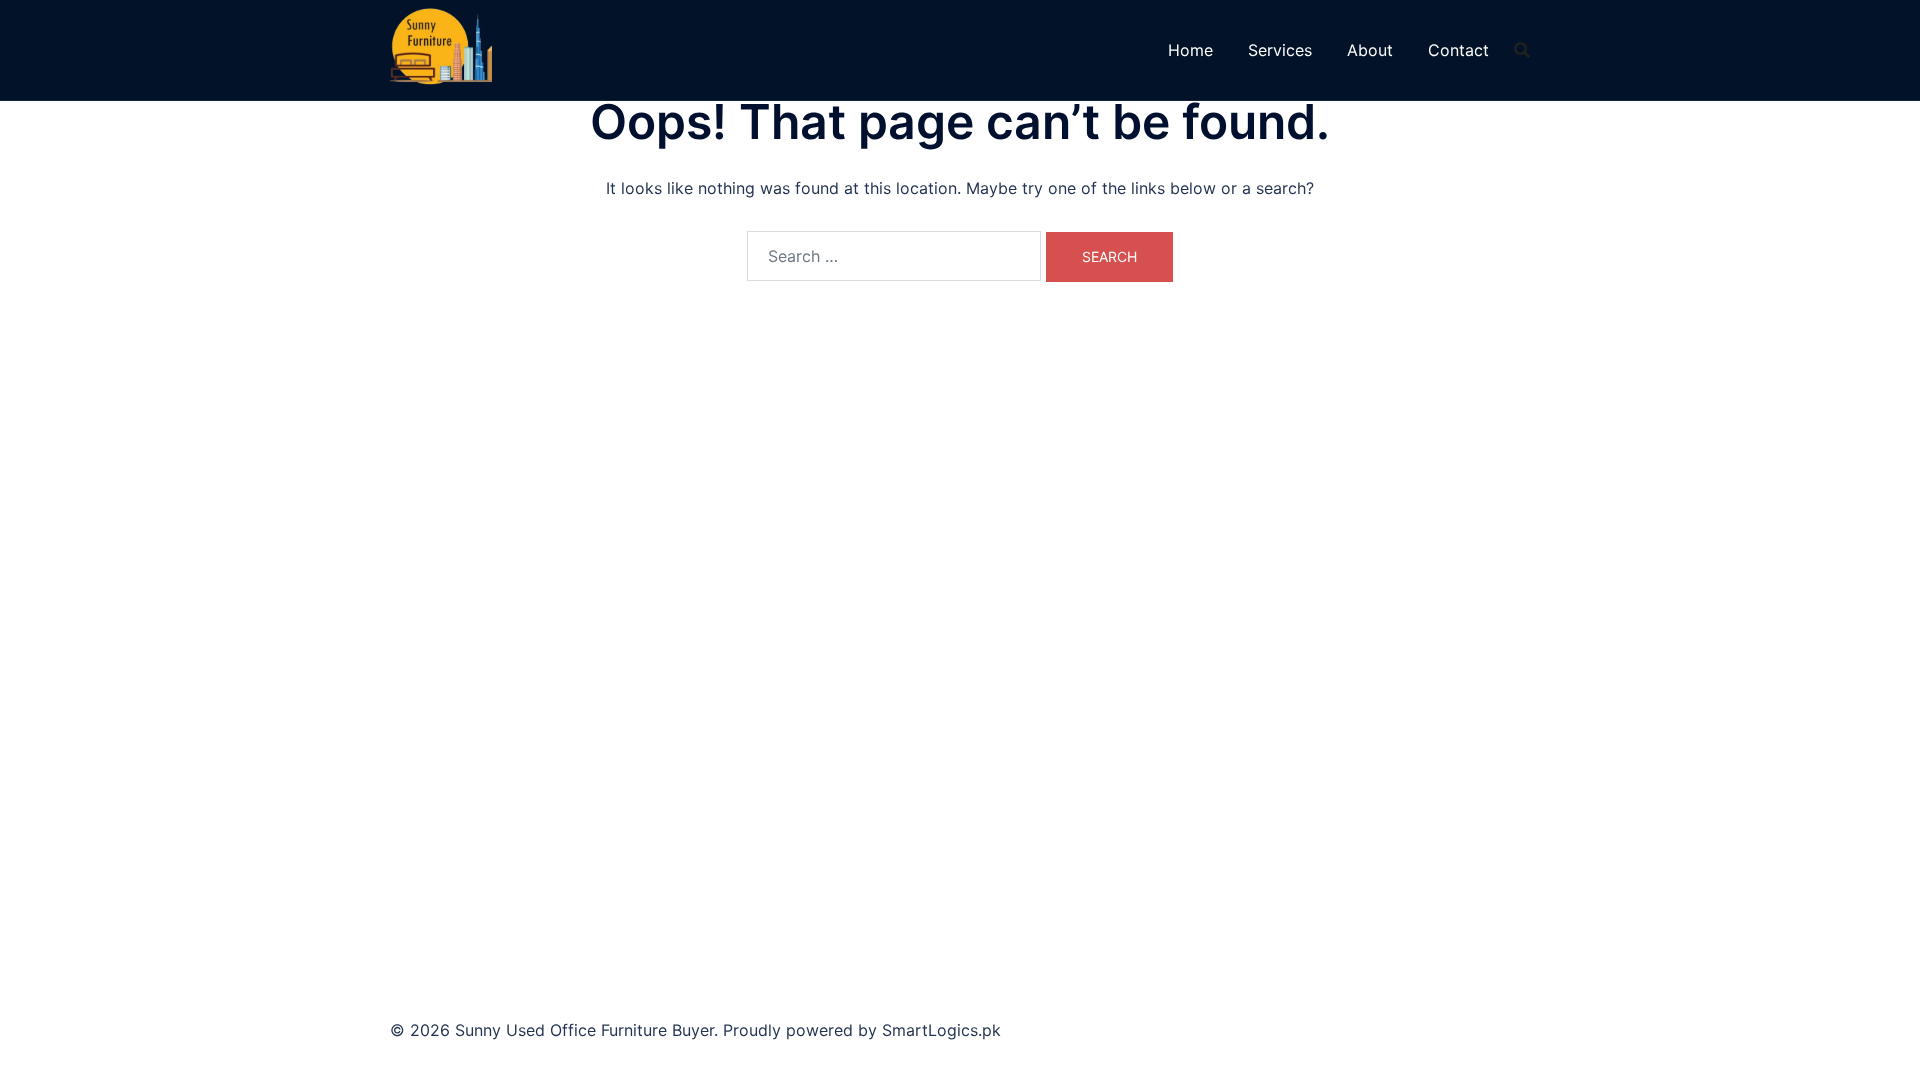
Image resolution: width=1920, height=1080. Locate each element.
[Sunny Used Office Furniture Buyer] (441, 48)
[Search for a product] (1522, 50)
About (1370, 50)
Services (1280, 50)
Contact (1458, 50)
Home (1190, 50)
